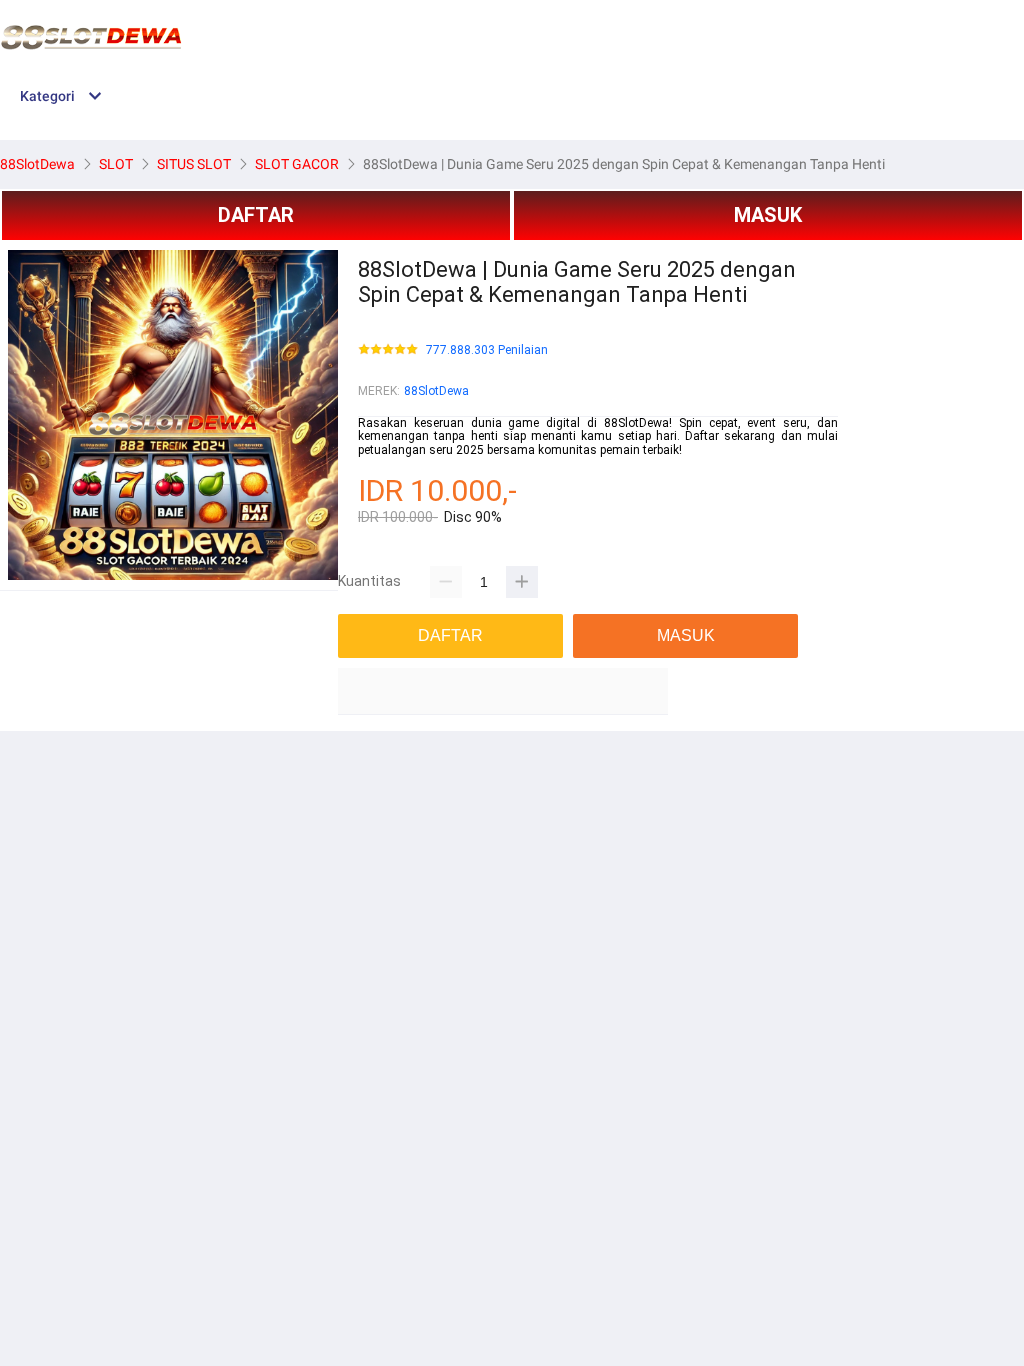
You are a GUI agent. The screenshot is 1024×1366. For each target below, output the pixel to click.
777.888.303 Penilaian (487, 350)
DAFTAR (256, 215)
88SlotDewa (436, 391)
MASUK (768, 215)
